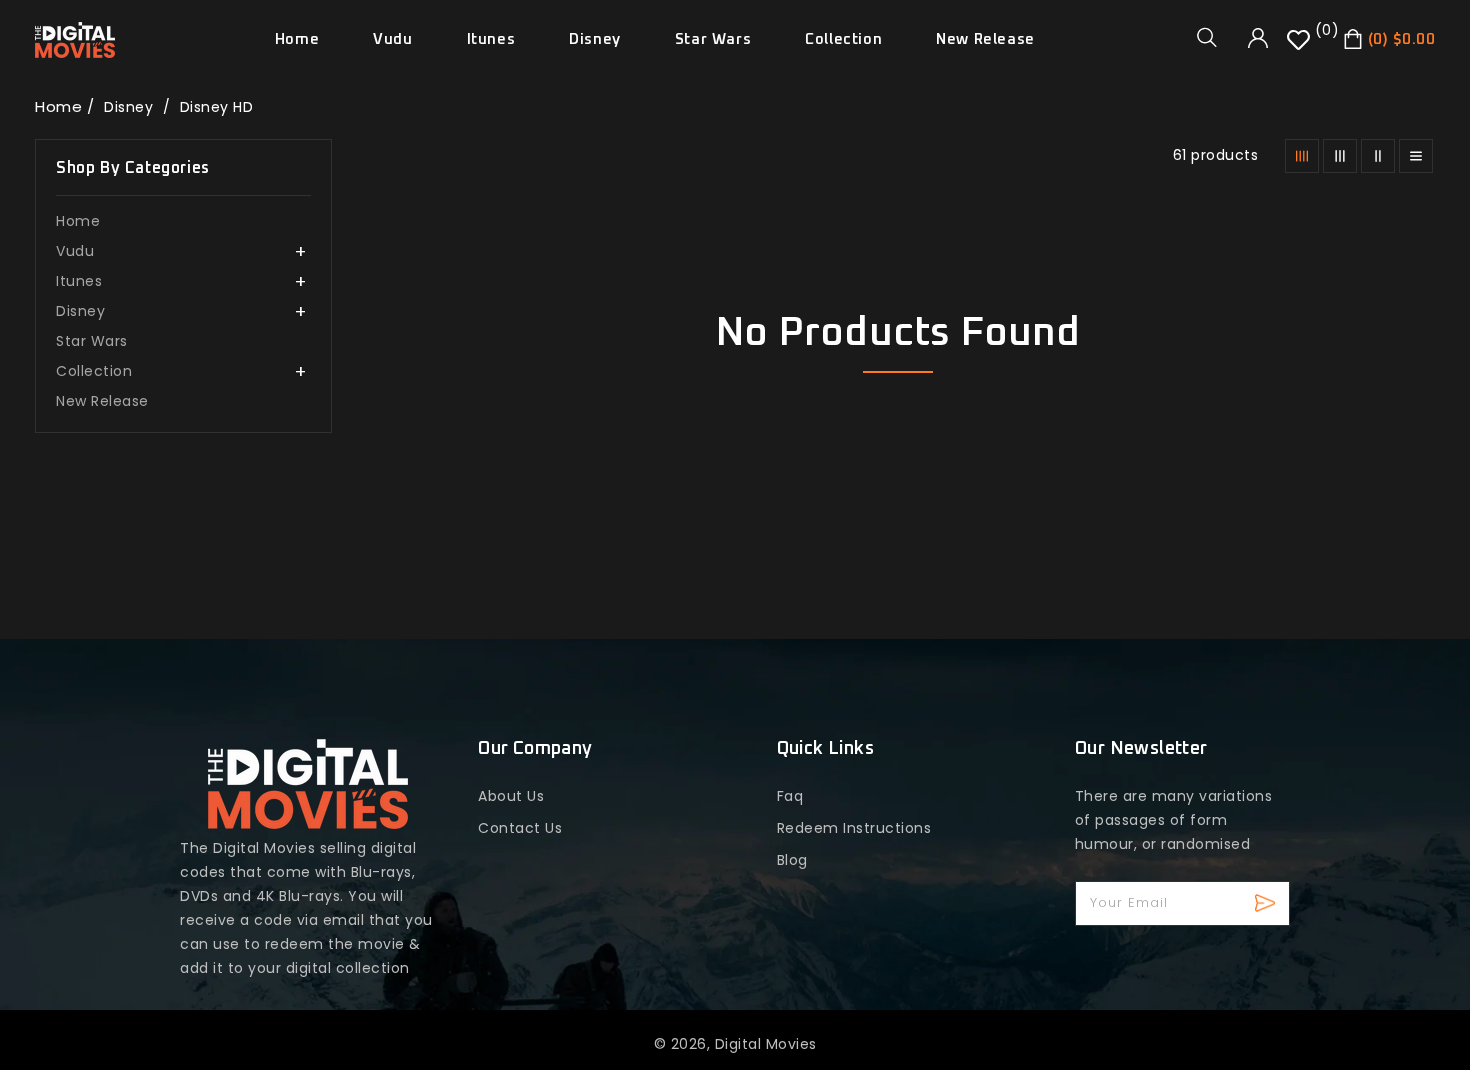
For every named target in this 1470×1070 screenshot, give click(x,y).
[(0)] (1301, 47)
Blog (792, 860)
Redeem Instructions (854, 828)
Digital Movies (766, 1044)
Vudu (392, 39)
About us (511, 796)
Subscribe (1267, 903)
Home (58, 106)
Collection (843, 39)
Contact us (520, 828)
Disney (595, 39)
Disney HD (217, 107)
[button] (1214, 37)
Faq (790, 796)
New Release (102, 401)
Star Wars (92, 341)
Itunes (491, 39)
